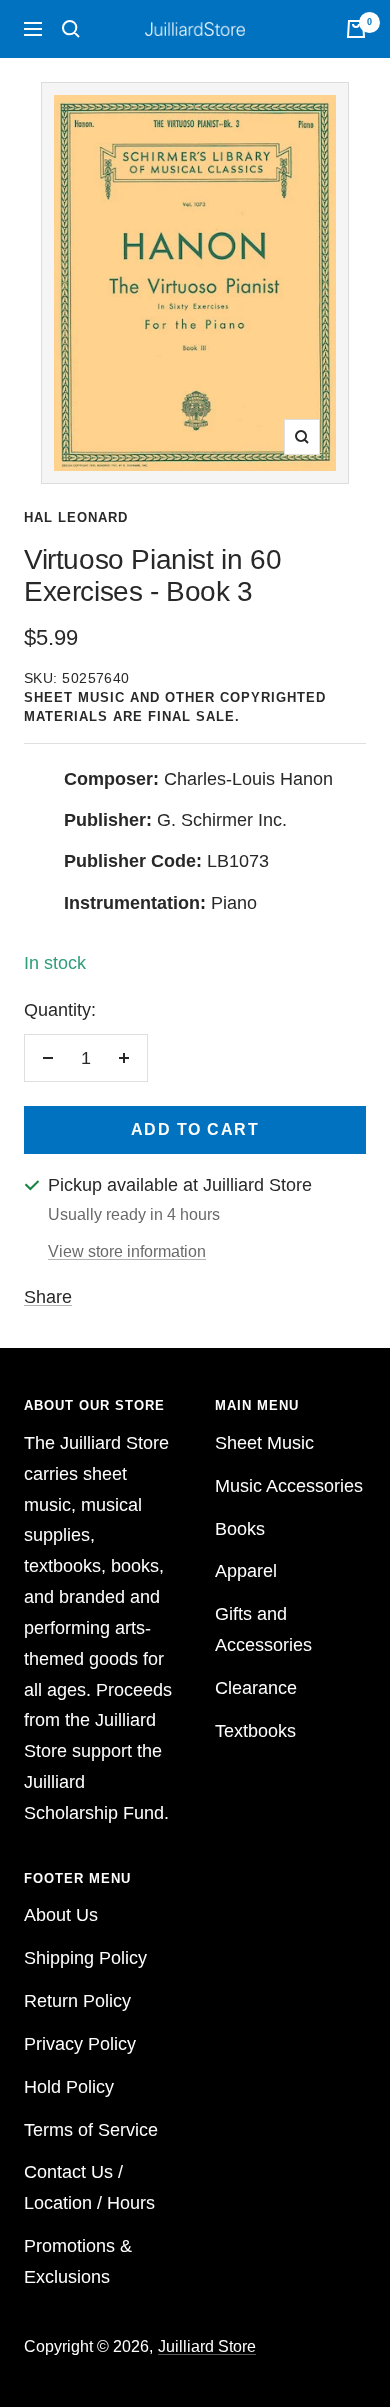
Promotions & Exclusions (78, 2261)
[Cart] (356, 29)
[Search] (71, 29)
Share (48, 1297)
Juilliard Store (207, 2346)
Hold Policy (69, 2087)
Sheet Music (264, 1443)
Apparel (246, 1571)
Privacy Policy (80, 2044)
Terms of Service (91, 2130)
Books (240, 1529)
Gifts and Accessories (263, 1629)
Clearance (256, 1688)
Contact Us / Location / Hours (89, 2187)
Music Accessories (289, 1486)
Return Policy (77, 2001)
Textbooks (255, 1731)
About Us (61, 1915)
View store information (127, 1251)
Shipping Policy (85, 1958)
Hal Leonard (76, 517)
